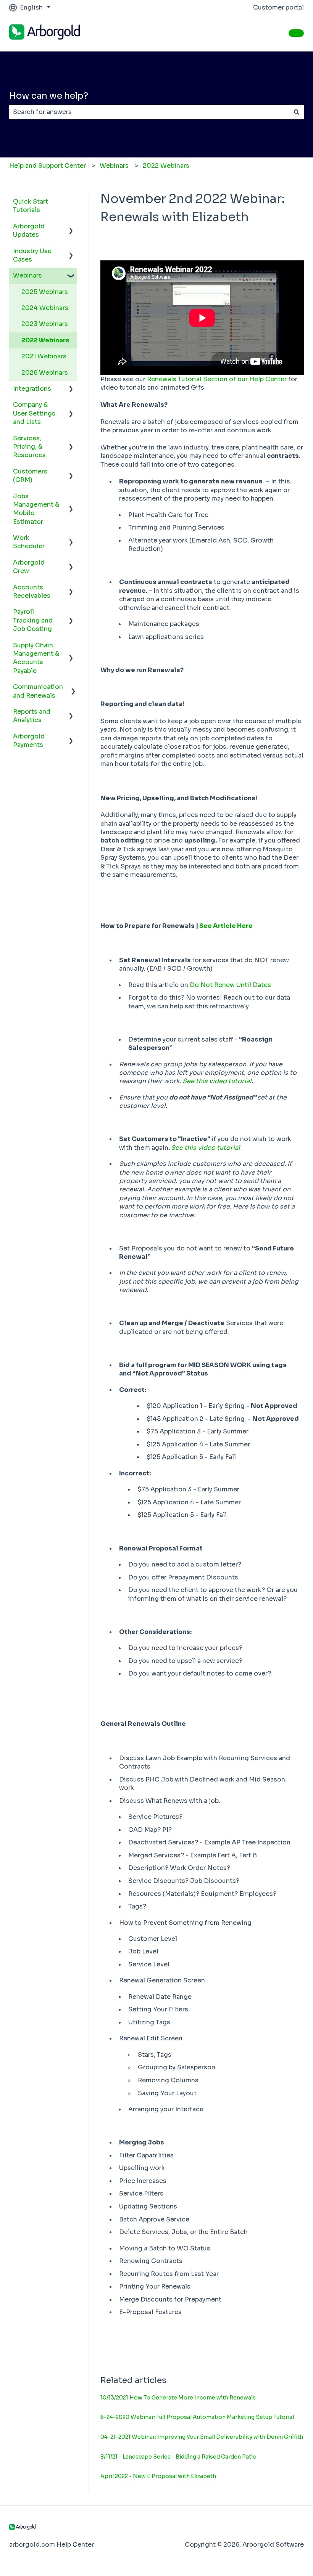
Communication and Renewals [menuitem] (38, 691)
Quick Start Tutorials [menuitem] (31, 206)
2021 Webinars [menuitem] (44, 356)
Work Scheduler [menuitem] (29, 542)
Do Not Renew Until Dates (230, 985)
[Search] (297, 112)
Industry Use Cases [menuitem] (32, 255)
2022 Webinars (166, 166)
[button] (71, 227)
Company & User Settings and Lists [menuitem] (34, 413)
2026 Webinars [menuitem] (45, 373)
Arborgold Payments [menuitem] (29, 741)
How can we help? (49, 96)
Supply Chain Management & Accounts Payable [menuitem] (36, 658)
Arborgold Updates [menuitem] (29, 230)
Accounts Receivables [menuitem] (32, 591)
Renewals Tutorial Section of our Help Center (217, 379)
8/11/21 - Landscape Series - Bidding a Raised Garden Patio (178, 2457)
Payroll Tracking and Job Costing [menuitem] (33, 620)
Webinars (114, 166)
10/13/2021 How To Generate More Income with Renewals (178, 2398)
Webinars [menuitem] (27, 275)
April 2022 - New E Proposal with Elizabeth (158, 2476)
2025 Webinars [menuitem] (45, 292)
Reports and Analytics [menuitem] (32, 716)
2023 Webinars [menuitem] (45, 324)
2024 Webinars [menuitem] (45, 308)
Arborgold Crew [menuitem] (29, 567)
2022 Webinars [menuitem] (45, 340)
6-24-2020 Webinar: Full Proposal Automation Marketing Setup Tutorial (197, 2417)
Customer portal (278, 7)
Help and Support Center (48, 166)
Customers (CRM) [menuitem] (30, 476)
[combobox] (149, 112)
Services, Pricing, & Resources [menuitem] (29, 447)
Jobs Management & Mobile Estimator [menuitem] (36, 509)
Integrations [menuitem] (32, 389)
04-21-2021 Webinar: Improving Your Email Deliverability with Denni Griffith (202, 2437)
